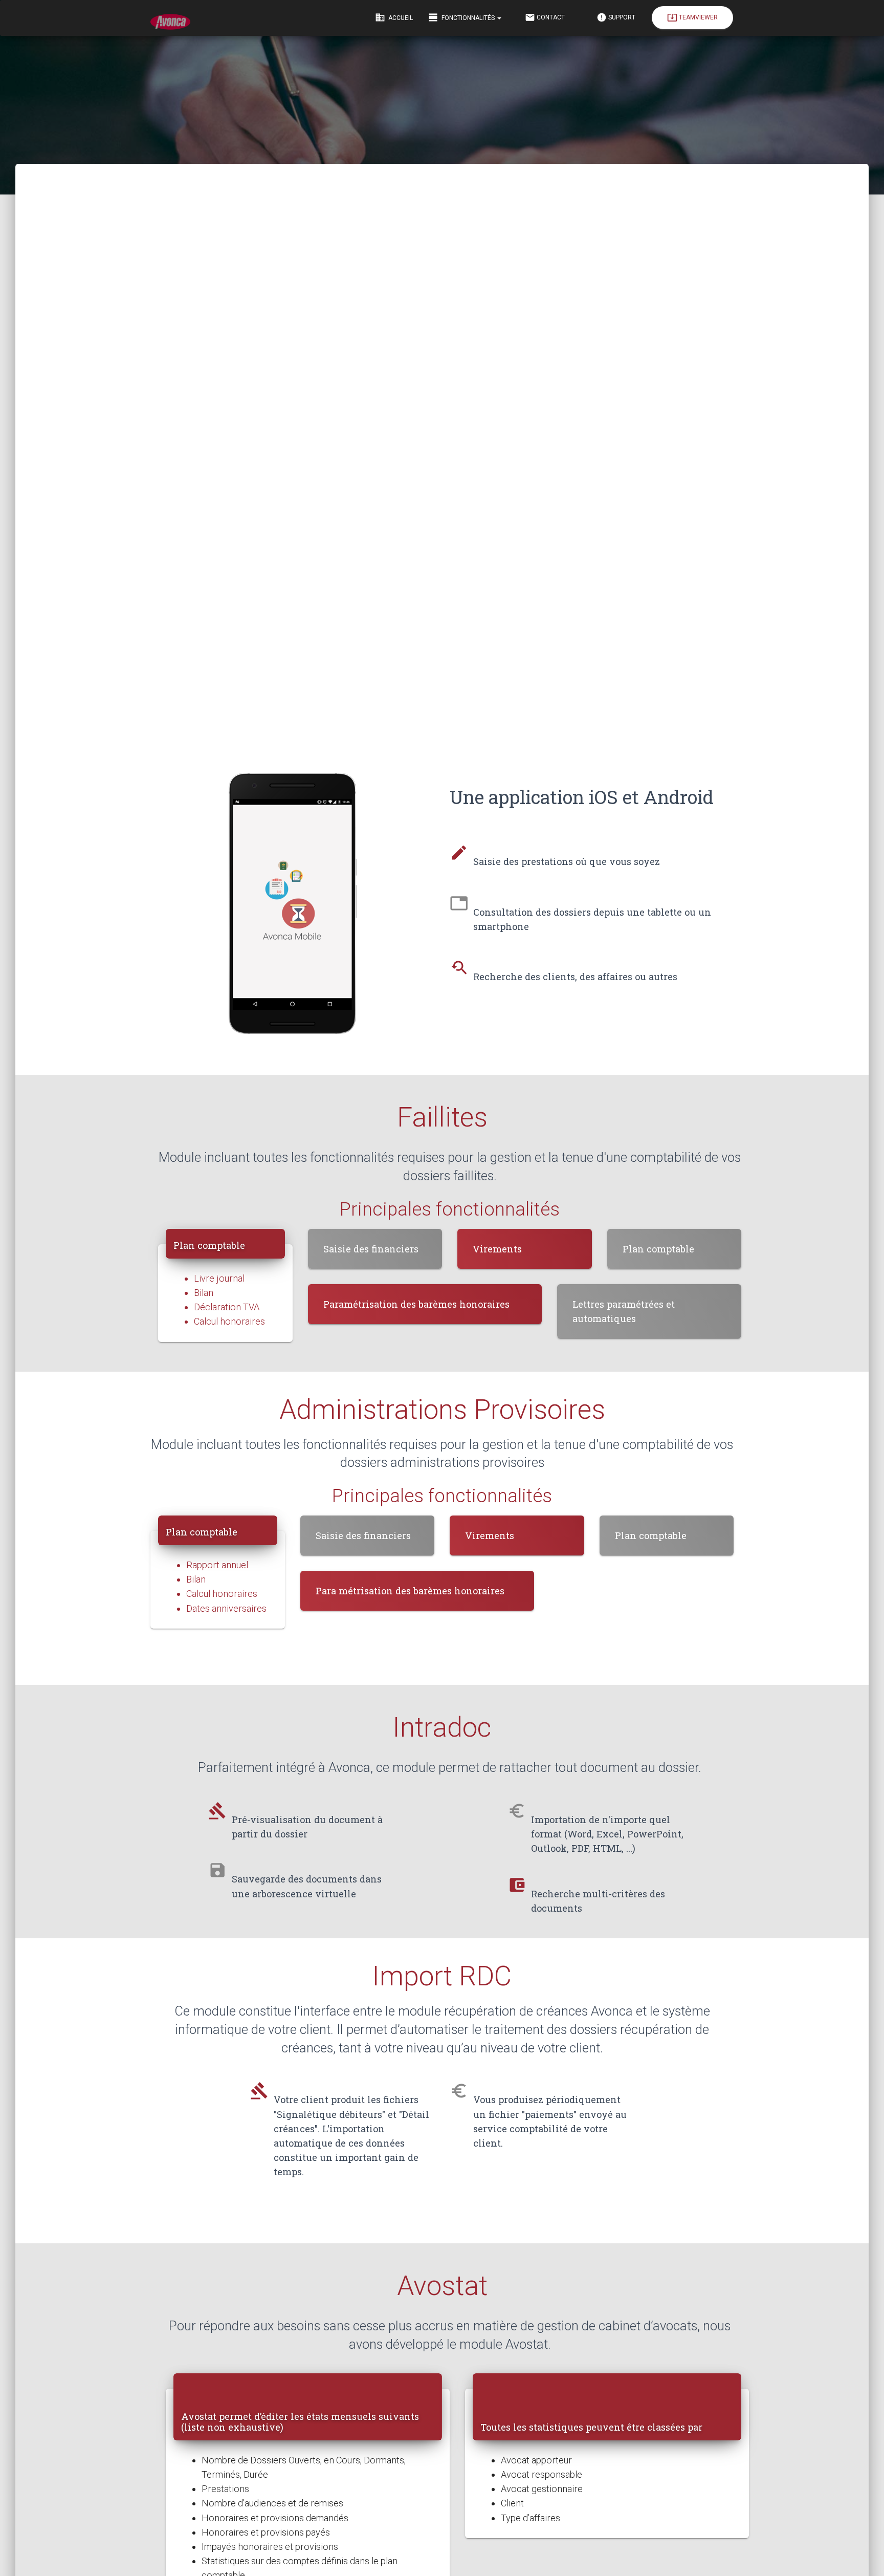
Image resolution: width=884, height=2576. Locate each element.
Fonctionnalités (462, 17)
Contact (545, 17)
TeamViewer (692, 17)
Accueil (394, 17)
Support (616, 17)
